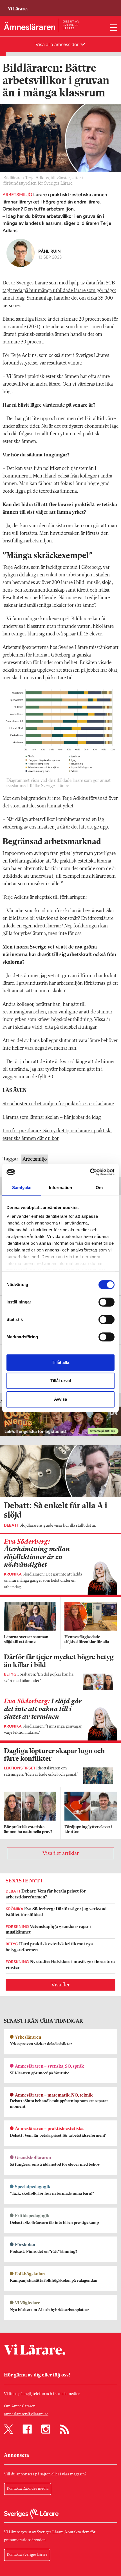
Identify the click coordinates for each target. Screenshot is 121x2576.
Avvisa (60, 1399)
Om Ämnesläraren (20, 2406)
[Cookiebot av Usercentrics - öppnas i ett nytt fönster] (90, 1172)
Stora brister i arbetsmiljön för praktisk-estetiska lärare (58, 1104)
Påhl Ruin (50, 251)
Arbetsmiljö (35, 1159)
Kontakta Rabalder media (28, 2489)
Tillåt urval (61, 1381)
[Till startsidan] (18, 6)
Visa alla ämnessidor (58, 44)
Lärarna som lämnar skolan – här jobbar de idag (52, 1117)
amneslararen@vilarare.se (26, 2414)
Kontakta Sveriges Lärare (27, 2555)
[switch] (107, 1302)
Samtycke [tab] (22, 1188)
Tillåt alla (60, 1362)
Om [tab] (99, 1188)
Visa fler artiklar (61, 1853)
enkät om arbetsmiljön (69, 575)
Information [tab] (60, 1188)
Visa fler (60, 1985)
